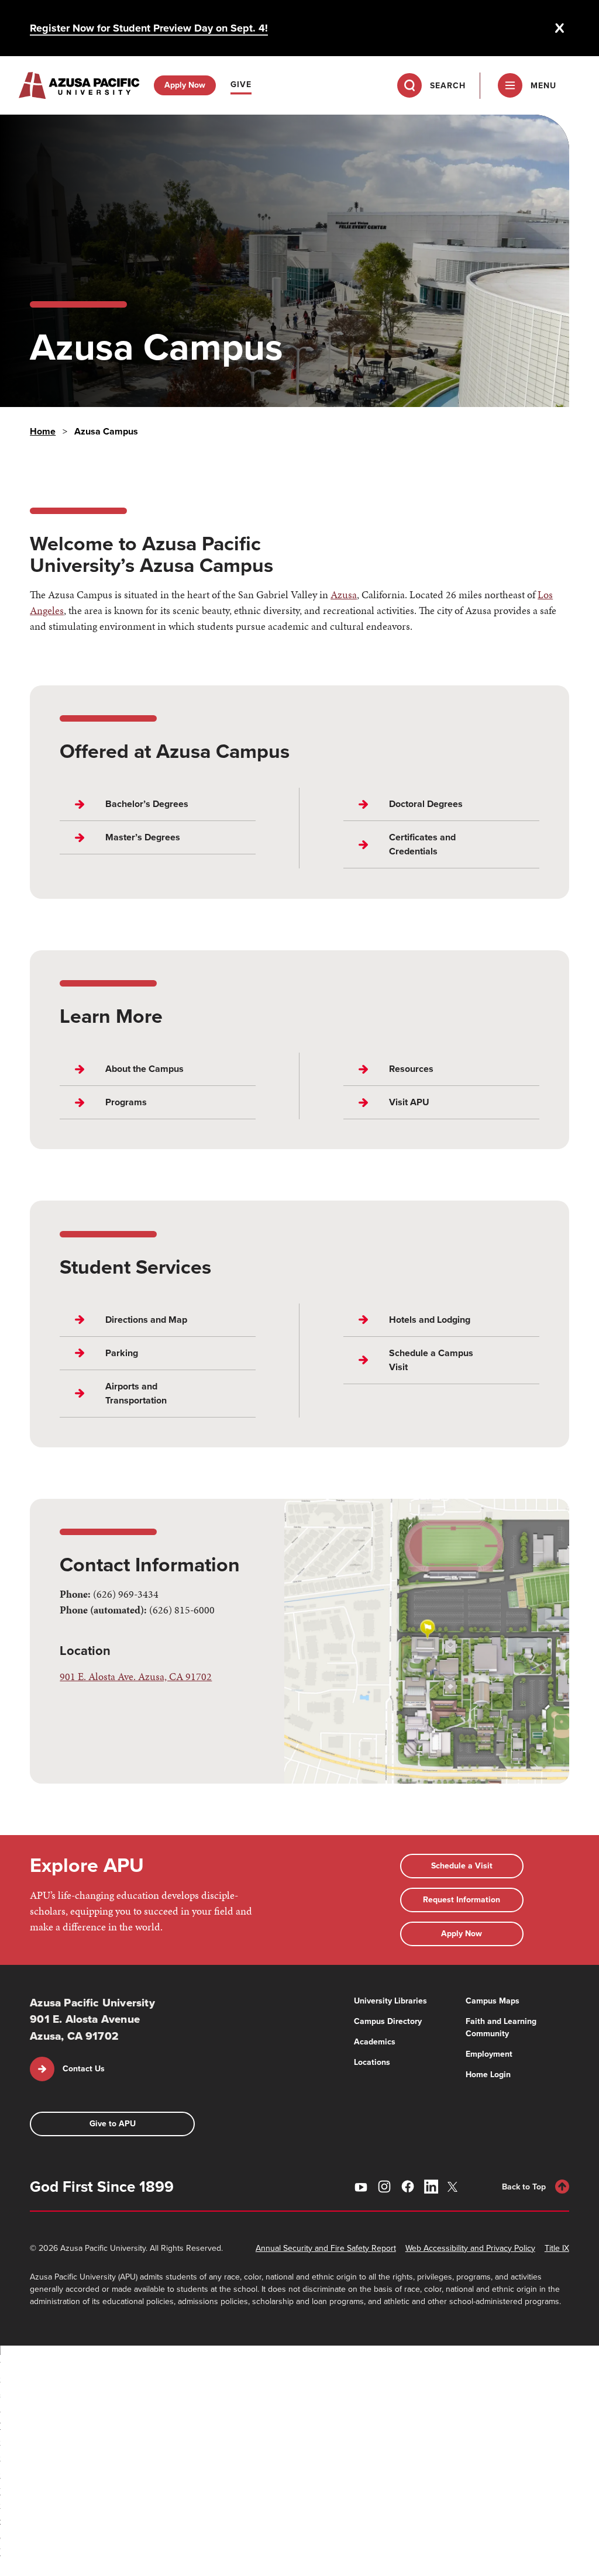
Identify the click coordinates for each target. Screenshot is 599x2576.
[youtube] (361, 2187)
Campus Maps (493, 2001)
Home (43, 431)
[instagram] (384, 2187)
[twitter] (455, 2187)
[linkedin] (431, 2187)
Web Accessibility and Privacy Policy (470, 2248)
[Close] (560, 28)
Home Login (488, 2075)
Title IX (557, 2248)
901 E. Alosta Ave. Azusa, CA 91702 (136, 1676)
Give (241, 85)
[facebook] (408, 2187)
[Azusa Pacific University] (79, 85)
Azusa (344, 594)
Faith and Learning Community (501, 2027)
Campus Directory (388, 2021)
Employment (489, 2054)
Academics (375, 2042)
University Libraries (390, 2001)
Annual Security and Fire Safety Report (326, 2248)
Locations (372, 2062)
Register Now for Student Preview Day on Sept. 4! (149, 28)
